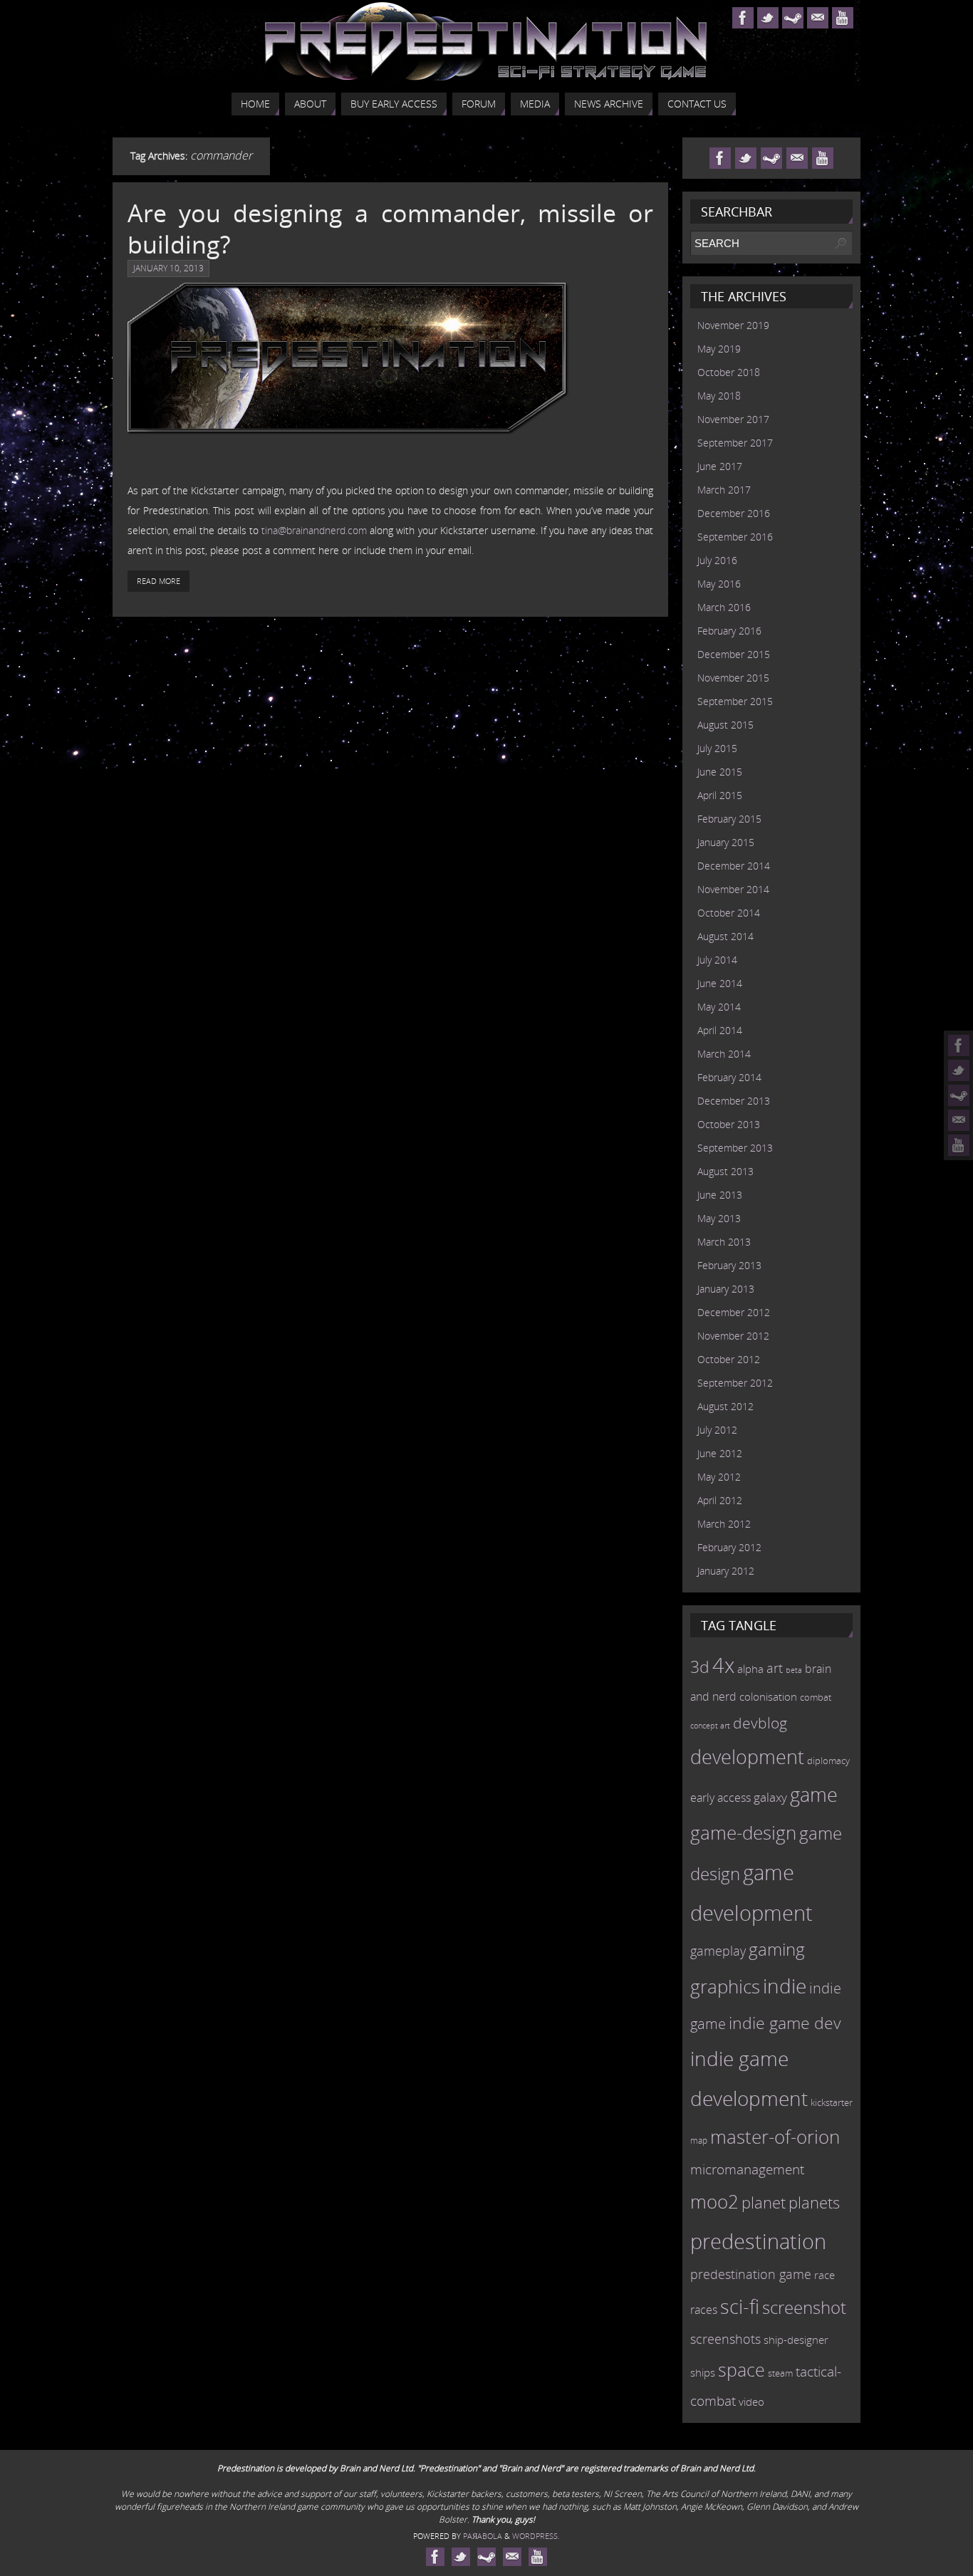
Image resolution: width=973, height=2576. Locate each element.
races (704, 2310)
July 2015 (717, 748)
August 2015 (725, 725)
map (699, 2140)
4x (723, 1665)
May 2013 (719, 1218)
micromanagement (747, 2169)
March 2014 (724, 1054)
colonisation (768, 1696)
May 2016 (719, 584)
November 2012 (733, 1336)
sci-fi (740, 2306)
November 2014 (733, 889)
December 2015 (734, 654)
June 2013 (720, 1195)
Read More (158, 581)
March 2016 (724, 607)
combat (816, 1698)
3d (700, 1667)
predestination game (751, 2274)
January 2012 (726, 1571)
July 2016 (717, 560)
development (747, 1757)
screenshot (804, 2307)
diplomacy (828, 1761)
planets (814, 2202)
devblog (760, 1723)
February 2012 (729, 1547)
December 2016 (734, 513)
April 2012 (720, 1500)
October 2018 (729, 372)
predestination (758, 2241)
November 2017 (733, 419)
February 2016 (729, 631)
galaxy (770, 1797)
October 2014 (729, 913)
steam (780, 2373)
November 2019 (733, 325)
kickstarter (832, 2102)
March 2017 (724, 490)
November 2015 (733, 678)
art (775, 1668)
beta (794, 1670)
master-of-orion (775, 2137)
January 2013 (726, 1289)
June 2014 (720, 983)
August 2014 (725, 936)
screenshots (725, 2339)
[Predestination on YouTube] (959, 1145)
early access (720, 1798)
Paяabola (483, 2536)
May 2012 (719, 1477)
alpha (750, 1669)
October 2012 (729, 1359)
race (824, 2275)
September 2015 (735, 701)
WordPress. (536, 2536)
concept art (710, 1726)
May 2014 (719, 1007)
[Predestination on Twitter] (959, 1070)
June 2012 (720, 1453)
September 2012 (735, 1383)
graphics (725, 1986)
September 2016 (735, 537)
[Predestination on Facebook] (959, 1045)
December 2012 (734, 1312)
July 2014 (717, 960)
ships (703, 2373)
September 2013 (735, 1148)
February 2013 (729, 1265)
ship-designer (796, 2340)
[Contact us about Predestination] (959, 1120)
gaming (777, 1949)
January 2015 (726, 842)
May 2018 (719, 396)
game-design (743, 1832)
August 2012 (725, 1406)
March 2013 (724, 1242)
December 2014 (734, 866)
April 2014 (720, 1030)
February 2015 (729, 819)
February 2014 (729, 1077)
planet (764, 2202)
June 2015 (720, 772)
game (814, 1795)
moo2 (714, 2201)
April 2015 (720, 795)
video (751, 2402)
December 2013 (734, 1101)
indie (785, 1986)
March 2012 (724, 1524)
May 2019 (719, 349)
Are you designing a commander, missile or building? (390, 229)
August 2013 (725, 1171)
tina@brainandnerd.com (314, 530)
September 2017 (735, 443)
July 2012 (717, 1430)
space (742, 2369)
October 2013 (729, 1124)
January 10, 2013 (168, 268)
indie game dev (785, 2023)
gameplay (718, 1951)
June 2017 (720, 466)
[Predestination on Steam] (959, 1095)
